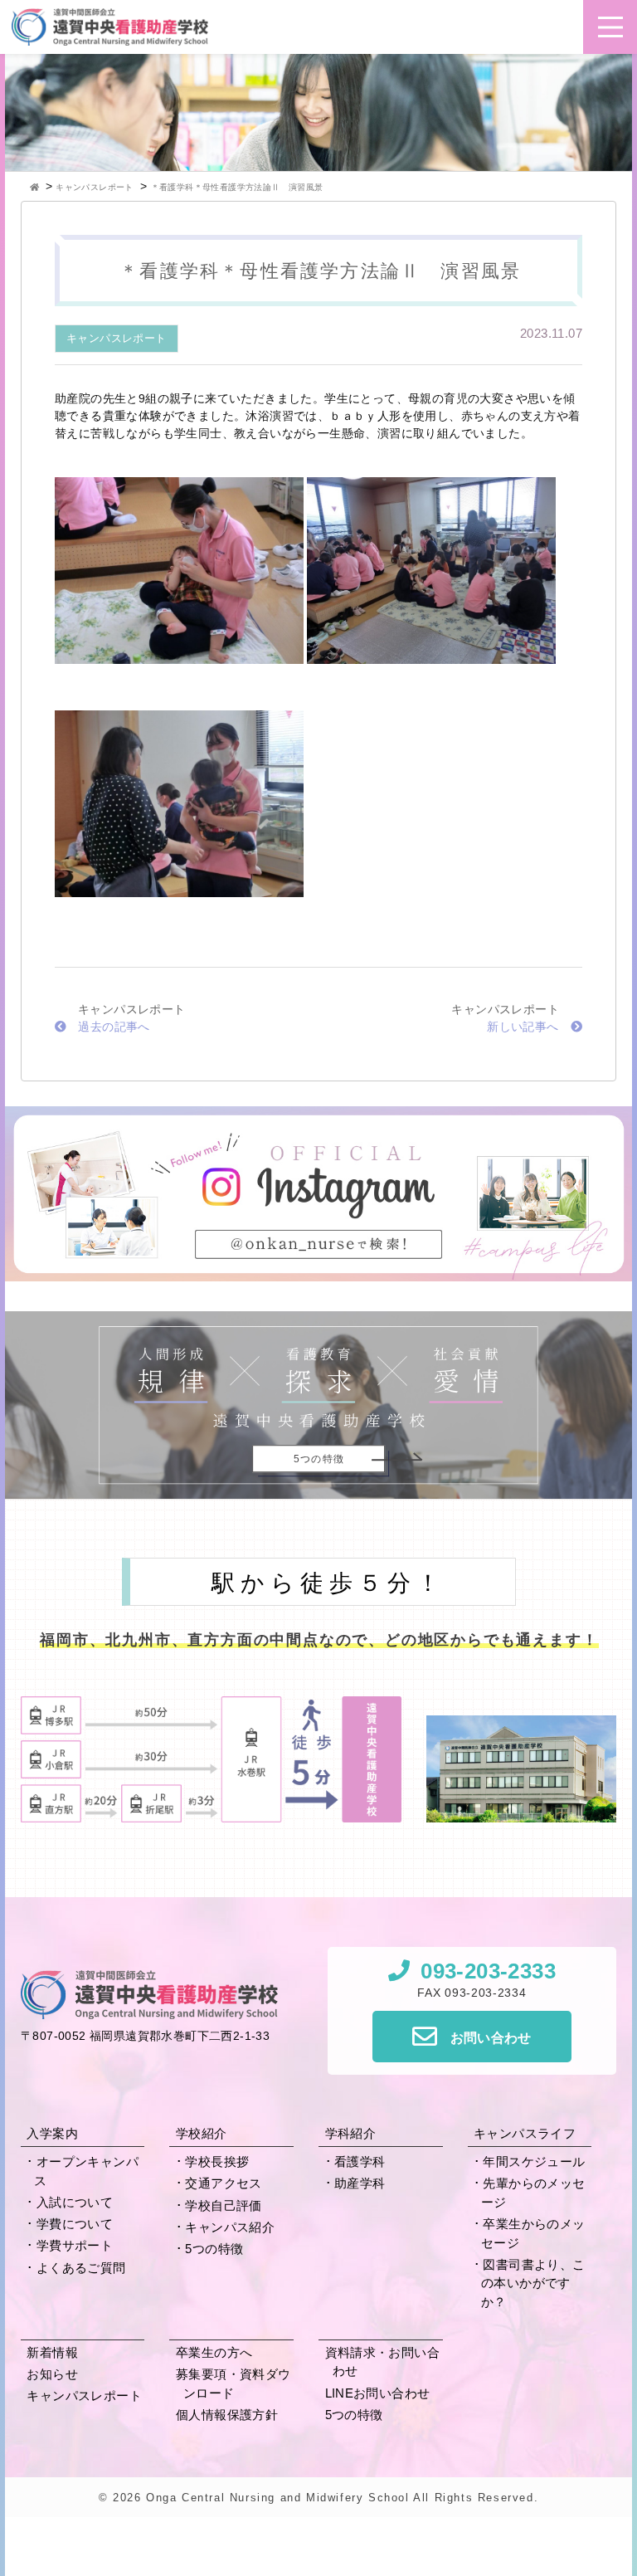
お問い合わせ (491, 2038)
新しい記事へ (523, 1027)
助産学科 (360, 2183)
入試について (75, 2202)
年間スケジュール (534, 2161)
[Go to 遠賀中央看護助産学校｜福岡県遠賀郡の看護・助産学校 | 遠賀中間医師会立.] (36, 187)
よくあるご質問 (81, 2268)
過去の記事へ (114, 1027)
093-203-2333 (488, 1971)
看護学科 (360, 2161)
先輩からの (533, 2193)
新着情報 (52, 2352)
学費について (75, 2224)
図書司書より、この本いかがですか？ (533, 2283)
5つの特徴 (214, 2249)
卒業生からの (533, 2233)
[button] (610, 27)
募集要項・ (233, 2383)
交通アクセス (223, 2183)
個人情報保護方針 (227, 2415)
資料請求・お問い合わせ (383, 2362)
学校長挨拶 (217, 2161)
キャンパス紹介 (230, 2227)
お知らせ (52, 2374)
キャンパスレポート (117, 338)
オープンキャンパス (86, 2171)
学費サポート (75, 2245)
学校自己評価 (223, 2205)
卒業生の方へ (214, 2352)
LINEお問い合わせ (378, 2393)
